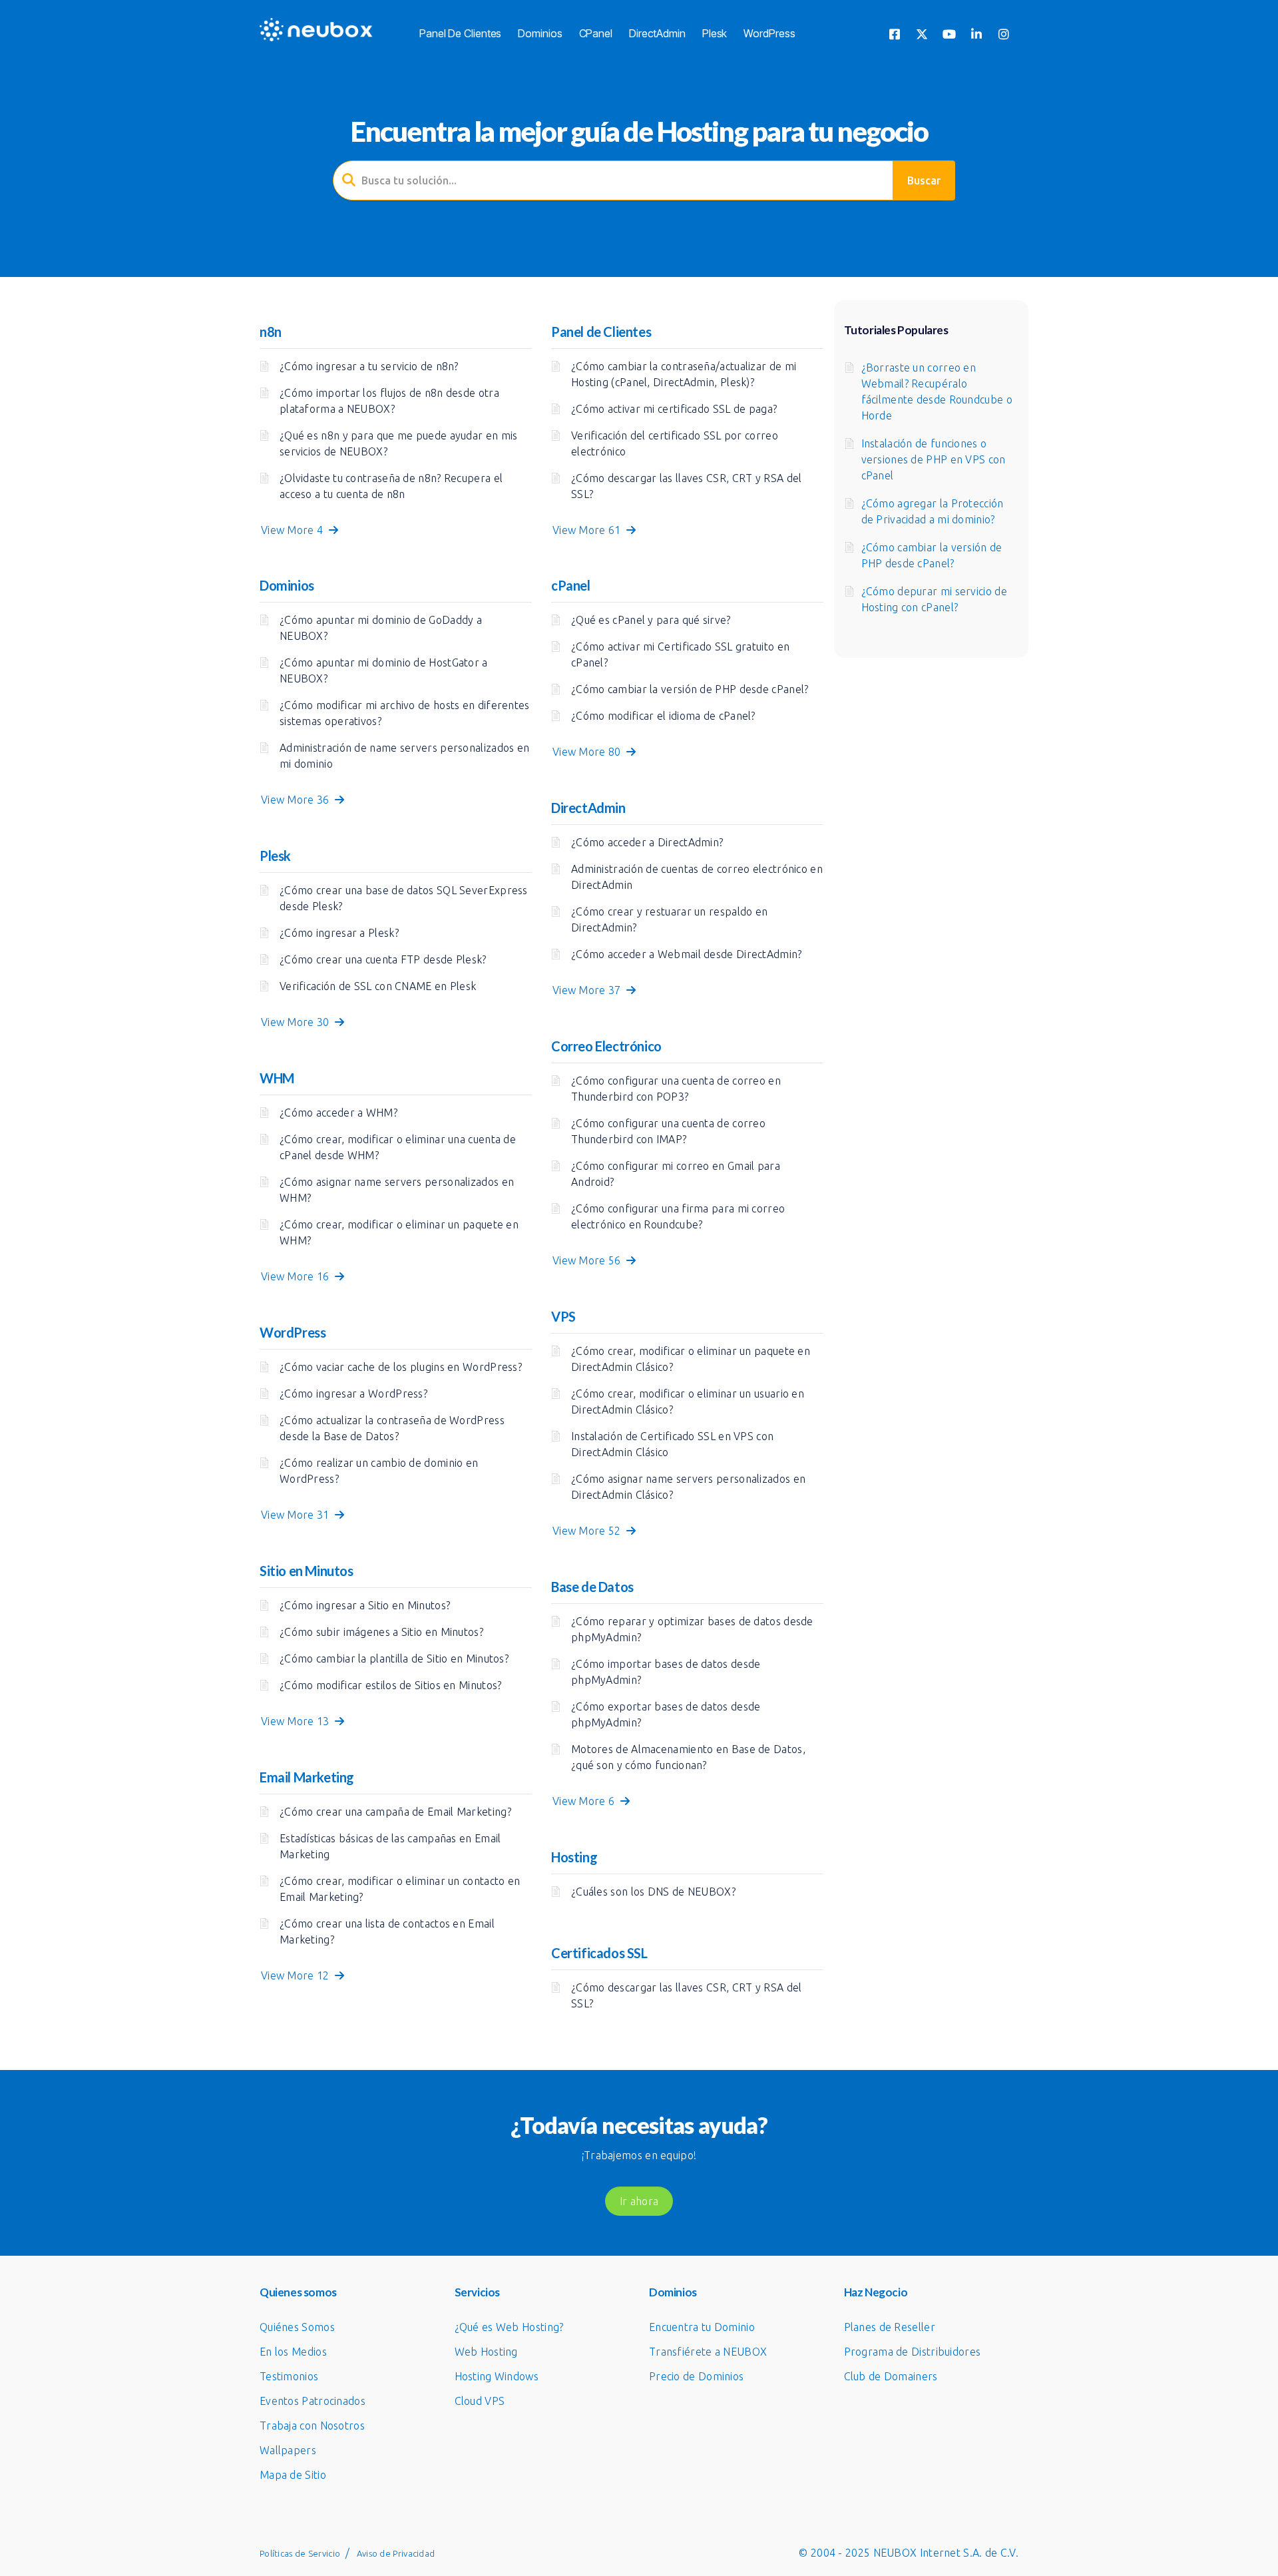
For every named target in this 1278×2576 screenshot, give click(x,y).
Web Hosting (486, 2352)
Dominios (540, 33)
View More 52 (589, 1531)
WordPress (769, 33)
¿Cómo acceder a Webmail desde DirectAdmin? (687, 954)
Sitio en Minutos (307, 1571)
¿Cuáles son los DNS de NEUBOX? (653, 1892)
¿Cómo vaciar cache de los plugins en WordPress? (401, 1367)
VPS (563, 1316)
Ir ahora (639, 2201)
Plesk (715, 33)
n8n (271, 332)
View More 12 (298, 1975)
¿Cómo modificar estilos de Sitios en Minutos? (391, 1685)
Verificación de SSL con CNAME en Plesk (378, 986)
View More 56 (589, 1260)
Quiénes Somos (297, 2327)
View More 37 (589, 990)
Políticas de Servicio (300, 2553)
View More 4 (295, 530)
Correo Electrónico (606, 1046)
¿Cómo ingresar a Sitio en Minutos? (365, 1605)
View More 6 (586, 1801)
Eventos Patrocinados (313, 2401)
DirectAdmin (657, 33)
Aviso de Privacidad (396, 2553)
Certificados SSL (599, 1953)
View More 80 (589, 752)
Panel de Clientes (460, 33)
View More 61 (589, 530)
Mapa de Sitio (293, 2475)
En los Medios (293, 2352)
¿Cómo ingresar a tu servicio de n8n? (369, 366)
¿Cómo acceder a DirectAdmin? (647, 842)
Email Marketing (307, 1777)
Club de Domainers (891, 2376)
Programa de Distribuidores (913, 2352)
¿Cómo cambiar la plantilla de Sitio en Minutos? (394, 1659)
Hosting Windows (497, 2376)
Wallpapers (288, 2450)
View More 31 (298, 1515)
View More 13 (298, 1721)
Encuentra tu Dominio (702, 2327)
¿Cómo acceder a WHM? (338, 1113)
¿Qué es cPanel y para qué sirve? (651, 620)
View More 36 (298, 800)
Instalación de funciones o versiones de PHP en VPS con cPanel (934, 459)
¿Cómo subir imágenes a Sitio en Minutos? (381, 1632)
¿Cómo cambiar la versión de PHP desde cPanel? (690, 689)
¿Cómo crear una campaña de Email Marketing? (395, 1812)
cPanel (596, 33)
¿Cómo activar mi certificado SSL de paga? (674, 409)
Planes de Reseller (890, 2327)
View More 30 (298, 1022)
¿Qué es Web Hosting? (509, 2327)
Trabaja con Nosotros (312, 2426)
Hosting (574, 1857)
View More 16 (298, 1276)
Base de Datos (592, 1587)
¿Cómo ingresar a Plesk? (339, 933)
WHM (277, 1078)
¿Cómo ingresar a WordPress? (353, 1394)
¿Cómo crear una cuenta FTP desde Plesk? (383, 959)
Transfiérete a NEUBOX (708, 2352)
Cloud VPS (480, 2401)
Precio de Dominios (696, 2376)
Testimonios (289, 2376)
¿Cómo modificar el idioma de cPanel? (663, 716)
